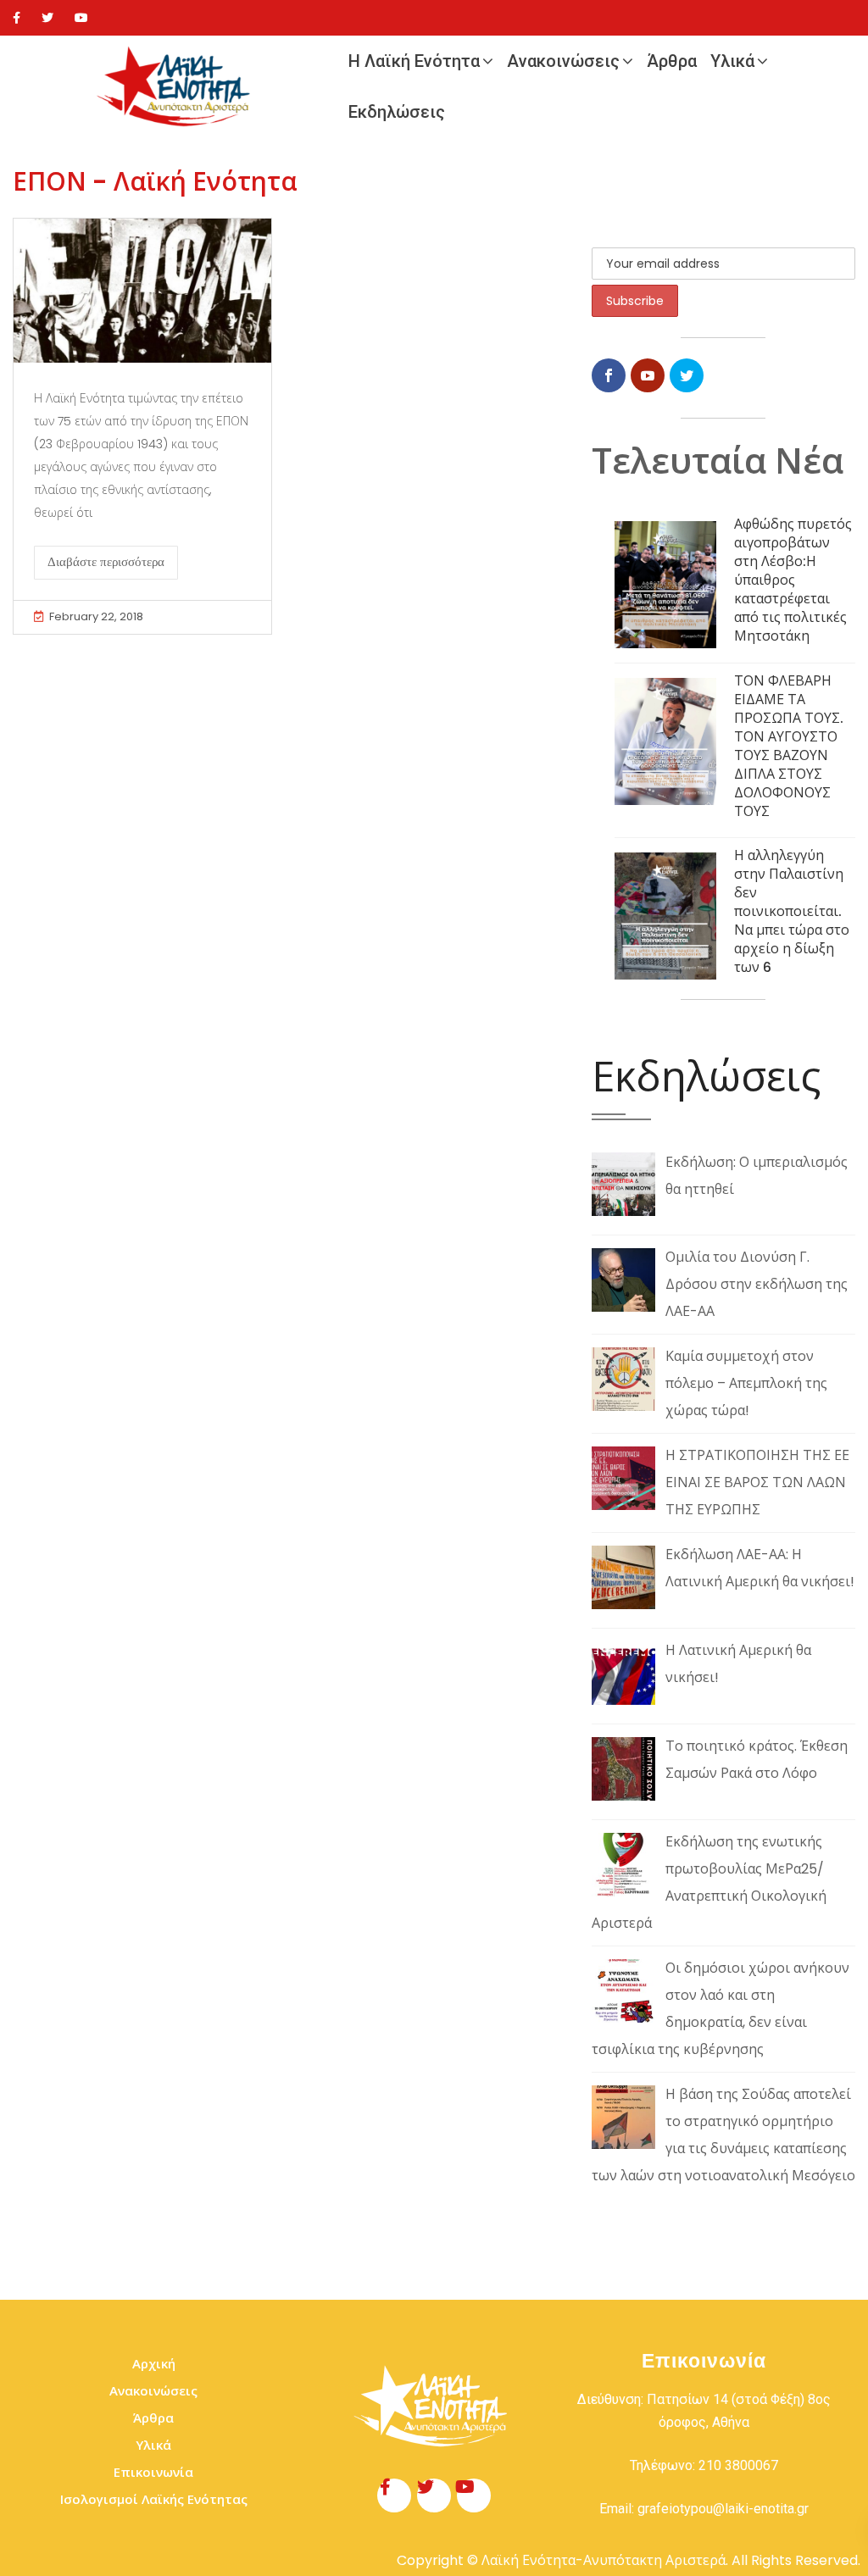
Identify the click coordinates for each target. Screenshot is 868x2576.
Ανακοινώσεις (563, 61)
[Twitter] (47, 18)
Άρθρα (672, 61)
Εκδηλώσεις (397, 112)
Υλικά (732, 61)
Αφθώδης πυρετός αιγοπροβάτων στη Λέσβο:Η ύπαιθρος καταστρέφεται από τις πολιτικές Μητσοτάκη (793, 580)
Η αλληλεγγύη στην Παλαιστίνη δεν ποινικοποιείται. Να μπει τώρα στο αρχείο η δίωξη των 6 (792, 911)
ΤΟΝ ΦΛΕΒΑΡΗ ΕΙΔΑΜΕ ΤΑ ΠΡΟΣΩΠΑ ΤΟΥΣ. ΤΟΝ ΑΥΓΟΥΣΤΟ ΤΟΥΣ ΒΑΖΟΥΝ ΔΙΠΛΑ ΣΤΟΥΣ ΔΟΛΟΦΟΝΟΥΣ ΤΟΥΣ (789, 746)
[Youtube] (81, 18)
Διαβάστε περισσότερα (106, 562)
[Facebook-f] (394, 2495)
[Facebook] (17, 18)
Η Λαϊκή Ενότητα (414, 61)
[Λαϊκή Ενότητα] (177, 87)
